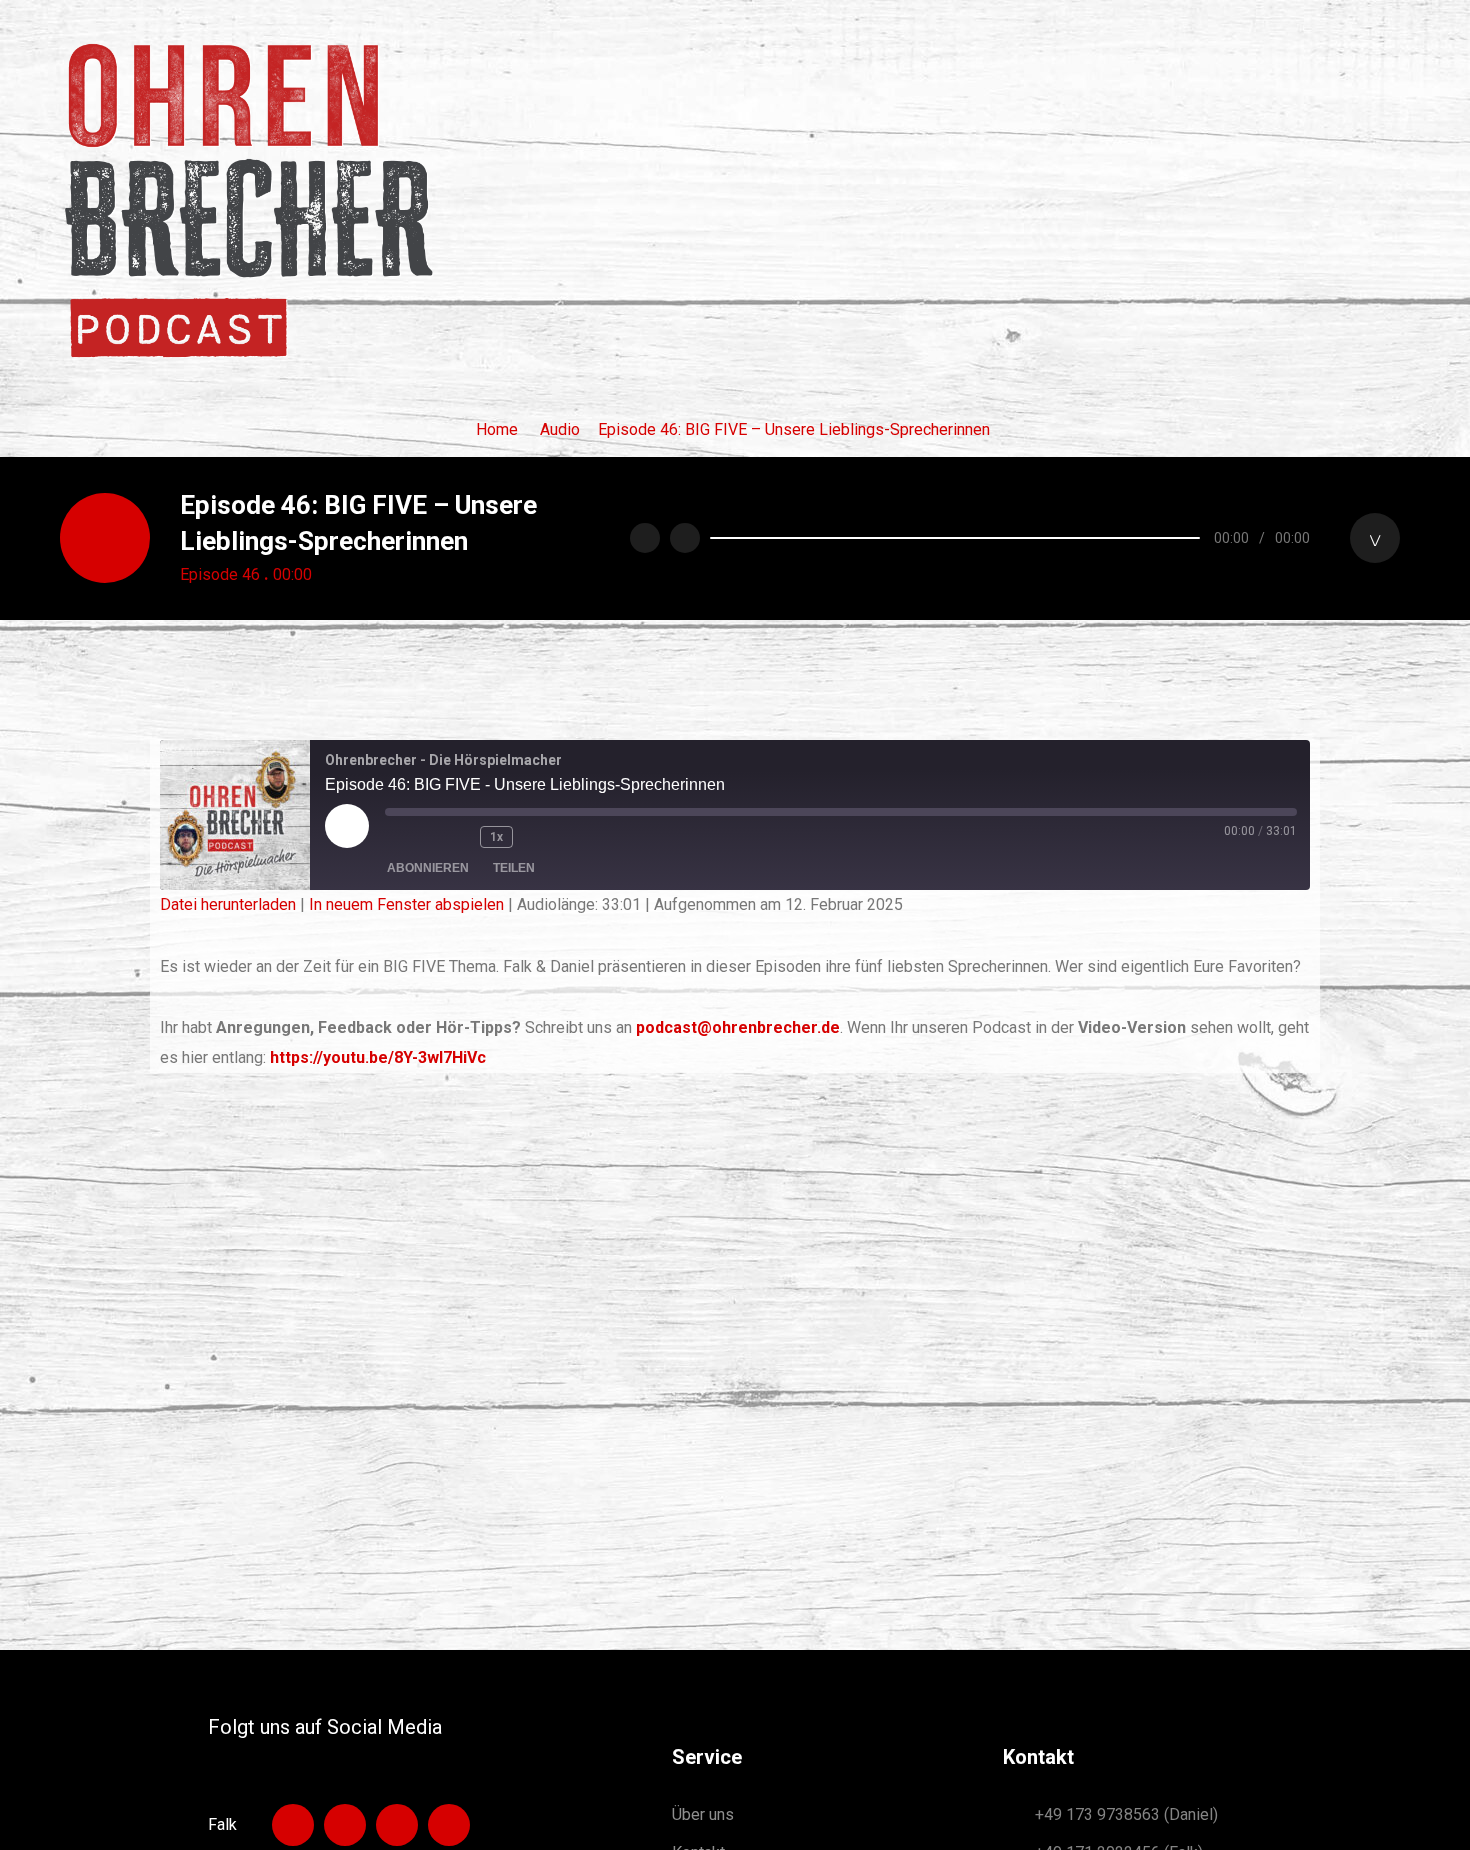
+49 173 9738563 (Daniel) (1126, 1814)
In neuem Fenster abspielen (406, 904)
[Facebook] (397, 1825)
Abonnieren (428, 868)
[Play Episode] (347, 826)
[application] (1055, 538)
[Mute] (1375, 538)
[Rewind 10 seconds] (457, 837)
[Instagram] (345, 1825)
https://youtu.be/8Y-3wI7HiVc (378, 1057)
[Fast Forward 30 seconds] (548, 837)
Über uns (703, 1814)
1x (496, 837)
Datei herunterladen (228, 904)
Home (497, 429)
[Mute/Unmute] (410, 837)
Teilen (514, 868)
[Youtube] (293, 1825)
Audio (560, 429)
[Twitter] (449, 1825)
